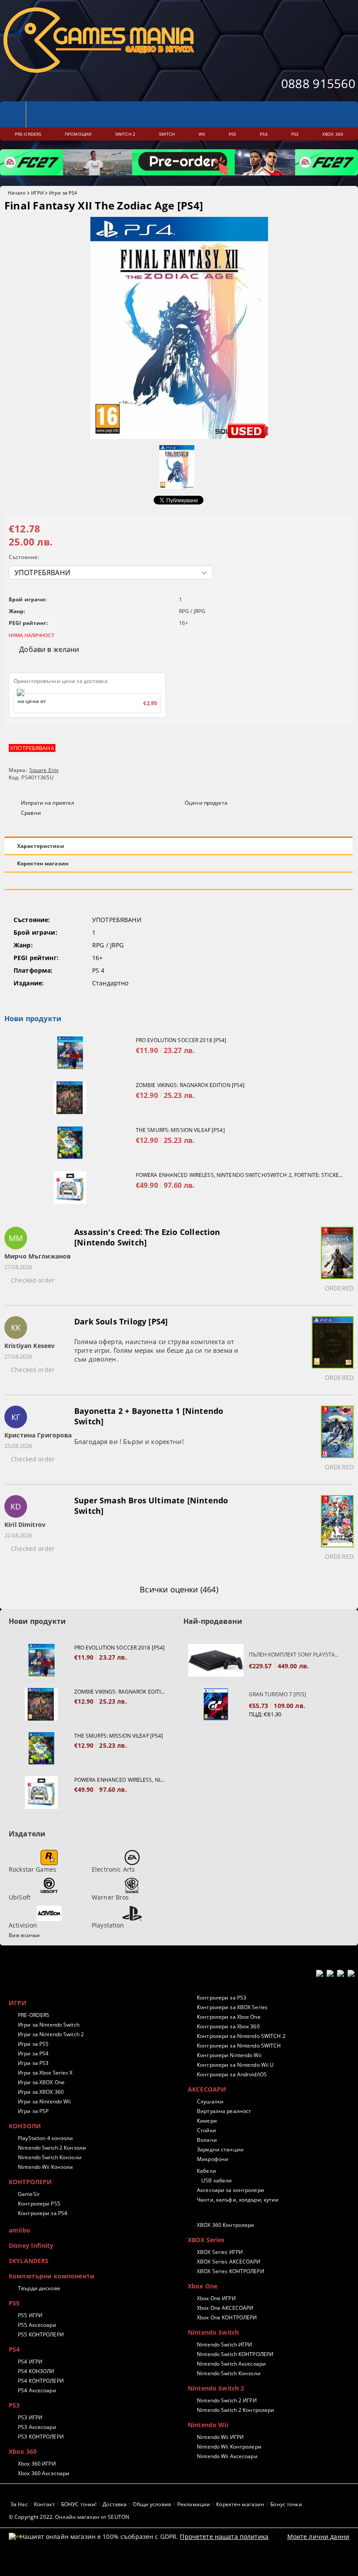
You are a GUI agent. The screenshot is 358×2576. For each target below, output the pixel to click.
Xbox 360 (23, 2451)
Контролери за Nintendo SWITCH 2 (241, 2036)
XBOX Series (206, 2240)
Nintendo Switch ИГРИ (224, 2344)
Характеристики (41, 846)
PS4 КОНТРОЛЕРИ (41, 2381)
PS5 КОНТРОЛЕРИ (41, 2334)
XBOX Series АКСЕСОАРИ (229, 2262)
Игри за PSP (33, 2111)
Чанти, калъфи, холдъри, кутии (238, 2200)
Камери (207, 2121)
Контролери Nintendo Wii (229, 2055)
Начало (17, 193)
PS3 (14, 2405)
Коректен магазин (43, 863)
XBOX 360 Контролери (225, 2225)
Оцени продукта (206, 803)
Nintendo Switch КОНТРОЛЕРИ (235, 2354)
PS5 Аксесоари (37, 2325)
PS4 (14, 2349)
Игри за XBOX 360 (41, 2092)
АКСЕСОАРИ (207, 2089)
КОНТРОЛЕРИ (30, 2182)
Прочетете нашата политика (224, 2537)
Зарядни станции (220, 2149)
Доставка (115, 2504)
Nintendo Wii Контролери (229, 2447)
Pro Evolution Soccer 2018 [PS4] (181, 1040)
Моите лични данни (318, 2537)
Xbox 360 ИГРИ (37, 2464)
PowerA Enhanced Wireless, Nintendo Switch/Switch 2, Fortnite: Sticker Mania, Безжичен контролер (240, 1175)
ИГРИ (37, 193)
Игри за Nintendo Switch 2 (51, 2034)
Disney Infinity (31, 2245)
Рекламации (194, 2504)
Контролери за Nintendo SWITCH (239, 2046)
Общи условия (152, 2504)
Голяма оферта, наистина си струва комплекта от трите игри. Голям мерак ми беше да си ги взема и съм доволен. (156, 1350)
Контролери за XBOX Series (232, 2007)
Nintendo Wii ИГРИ (220, 2437)
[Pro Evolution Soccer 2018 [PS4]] (70, 1053)
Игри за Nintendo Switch (49, 2025)
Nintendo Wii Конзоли (45, 2167)
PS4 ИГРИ (30, 2362)
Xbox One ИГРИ (216, 2298)
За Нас (19, 2504)
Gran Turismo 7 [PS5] (277, 1694)
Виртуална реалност (224, 2111)
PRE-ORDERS (34, 2015)
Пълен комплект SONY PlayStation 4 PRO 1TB (295, 1655)
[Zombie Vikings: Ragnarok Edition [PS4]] (70, 1098)
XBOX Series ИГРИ (220, 2252)
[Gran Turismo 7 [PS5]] (216, 1704)
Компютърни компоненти (52, 2276)
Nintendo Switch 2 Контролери (236, 2410)
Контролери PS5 (39, 2204)
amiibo (19, 2230)
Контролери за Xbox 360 (228, 2026)
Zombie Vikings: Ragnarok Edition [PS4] (190, 1085)
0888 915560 (318, 83)
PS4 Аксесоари (37, 2390)
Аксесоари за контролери (231, 2190)
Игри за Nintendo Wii (44, 2101)
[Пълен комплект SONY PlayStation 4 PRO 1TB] (216, 1660)
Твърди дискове (39, 2288)
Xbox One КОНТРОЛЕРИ (227, 2317)
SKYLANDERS (29, 2261)
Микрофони (213, 2159)
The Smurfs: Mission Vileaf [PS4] (180, 1130)
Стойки (207, 2130)
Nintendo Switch (213, 2332)
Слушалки (210, 2101)
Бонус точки (286, 2504)
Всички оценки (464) (179, 1589)
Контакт (45, 2504)
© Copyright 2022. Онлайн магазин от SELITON (69, 2517)
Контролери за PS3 (222, 1998)
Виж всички (24, 1935)
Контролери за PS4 (43, 2213)
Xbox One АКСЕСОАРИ (225, 2308)
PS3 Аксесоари (37, 2427)
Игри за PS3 (33, 2063)
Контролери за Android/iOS (232, 2074)
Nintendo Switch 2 (216, 2388)
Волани (207, 2140)
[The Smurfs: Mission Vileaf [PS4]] (70, 1143)
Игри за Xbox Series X (45, 2073)
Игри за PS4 (63, 193)
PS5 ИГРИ (30, 2315)
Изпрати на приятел (48, 803)
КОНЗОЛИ (25, 2126)
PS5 (14, 2303)
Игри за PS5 (33, 2044)
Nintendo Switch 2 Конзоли (52, 2148)
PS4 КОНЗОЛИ (36, 2371)
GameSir (29, 2194)
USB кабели (217, 2180)
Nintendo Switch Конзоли (50, 2157)
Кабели (207, 2171)
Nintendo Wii (208, 2425)
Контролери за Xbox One (229, 2017)
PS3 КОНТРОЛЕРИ (41, 2437)
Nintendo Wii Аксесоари (227, 2456)
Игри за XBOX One (41, 2082)
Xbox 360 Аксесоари (44, 2473)
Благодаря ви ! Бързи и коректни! (129, 1441)
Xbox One (203, 2286)
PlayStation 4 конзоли (46, 2138)
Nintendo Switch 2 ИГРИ (227, 2400)
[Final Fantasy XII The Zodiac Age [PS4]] (179, 437)
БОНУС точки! (79, 2504)
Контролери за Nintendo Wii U (235, 2065)
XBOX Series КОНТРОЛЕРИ (231, 2271)
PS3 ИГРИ (30, 2417)
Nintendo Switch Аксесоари (231, 2364)
